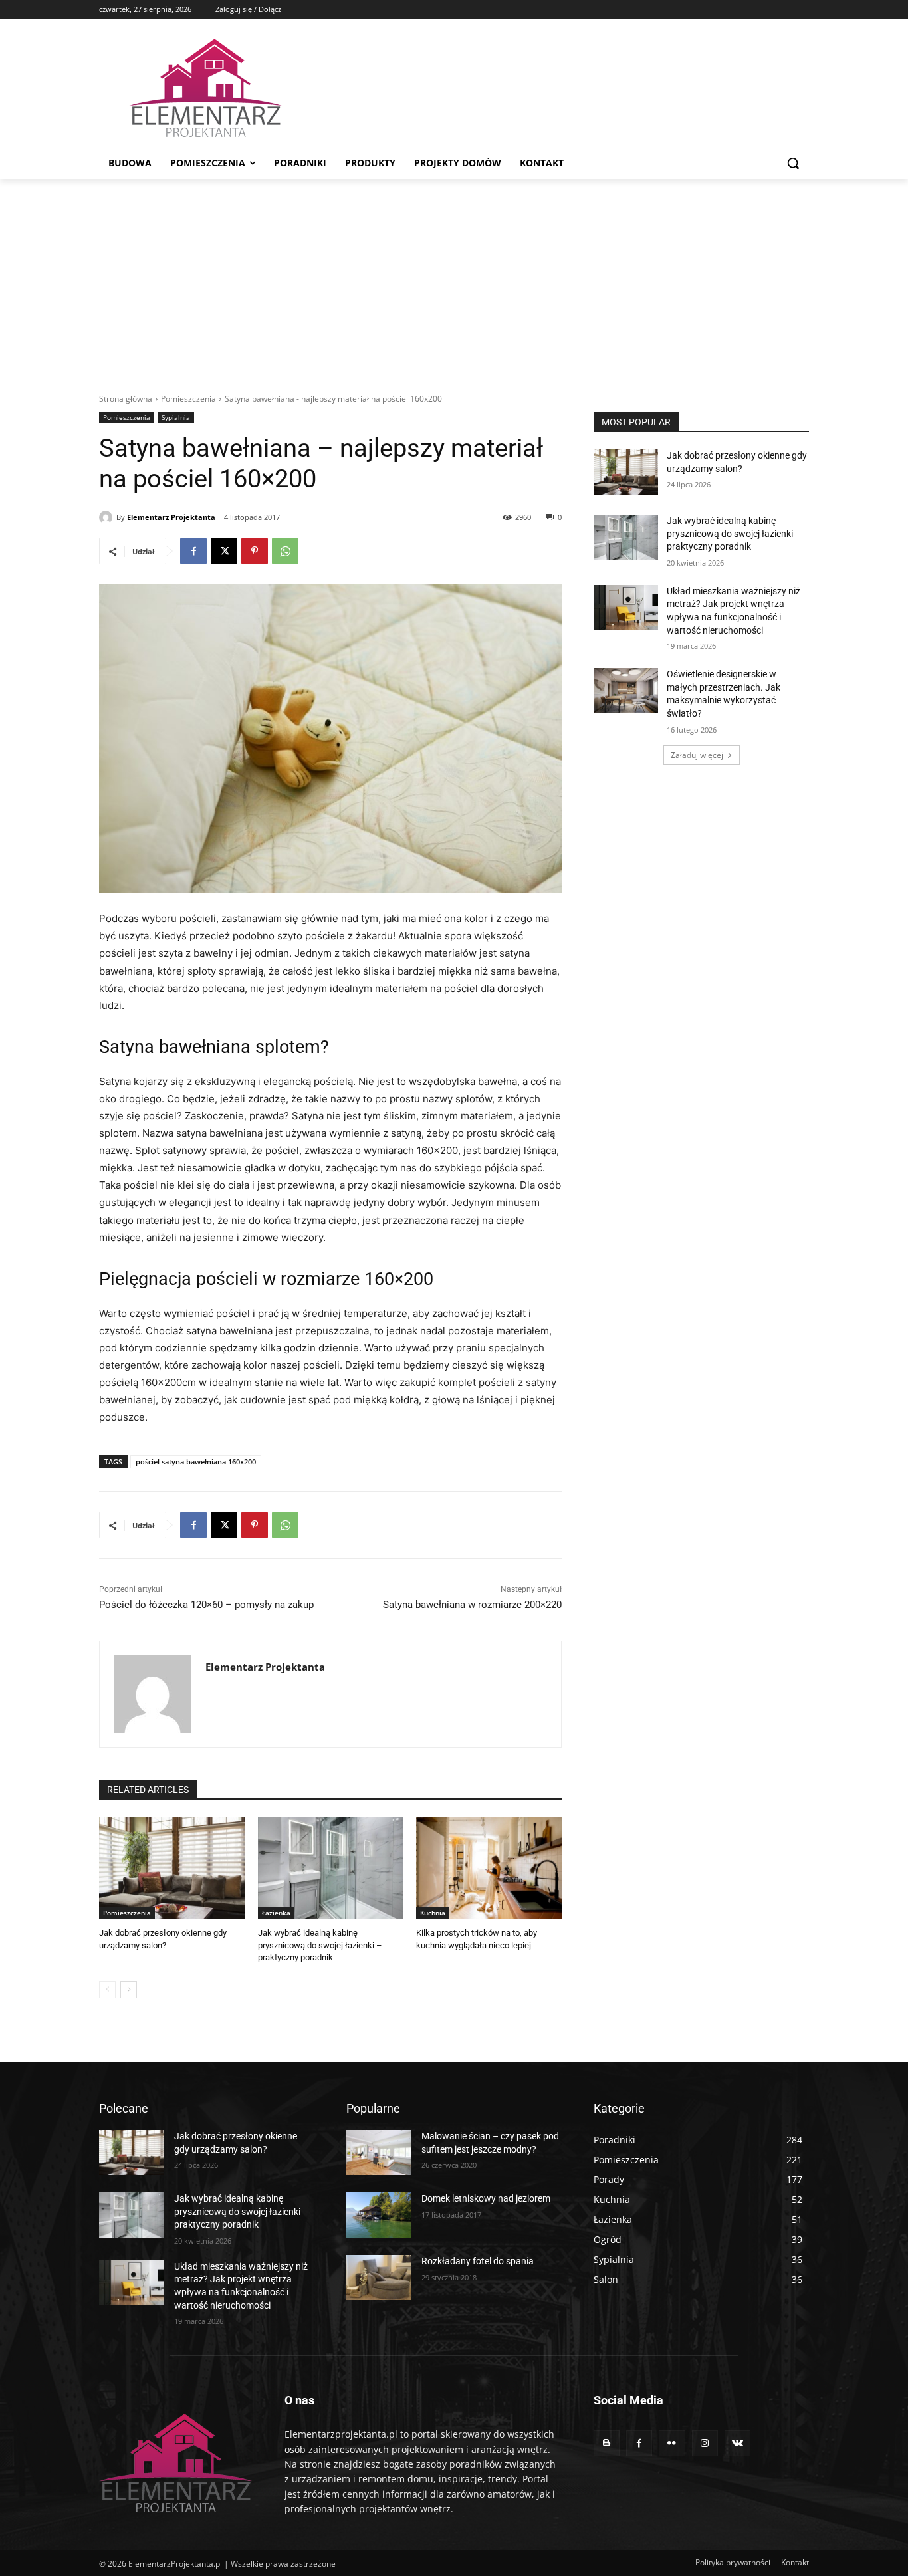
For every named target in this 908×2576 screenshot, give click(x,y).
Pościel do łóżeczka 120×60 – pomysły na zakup (206, 1605)
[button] (793, 163)
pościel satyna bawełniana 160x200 (196, 1462)
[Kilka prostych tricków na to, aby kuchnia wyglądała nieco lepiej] (489, 1868)
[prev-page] (107, 1990)
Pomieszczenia (188, 399)
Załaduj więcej (697, 755)
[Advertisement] (454, 279)
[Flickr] (672, 2443)
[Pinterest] (255, 551)
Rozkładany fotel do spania (478, 2261)
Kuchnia (433, 1913)
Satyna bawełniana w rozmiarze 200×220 (472, 1605)
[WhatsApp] (285, 551)
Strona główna (126, 399)
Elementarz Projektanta (171, 517)
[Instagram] (705, 2443)
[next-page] (129, 1990)
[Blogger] (607, 2443)
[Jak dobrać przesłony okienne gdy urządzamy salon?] (172, 1868)
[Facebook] (193, 551)
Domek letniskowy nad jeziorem (486, 2198)
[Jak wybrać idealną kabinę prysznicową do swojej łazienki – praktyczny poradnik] (331, 1868)
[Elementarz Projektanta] (108, 517)
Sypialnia (176, 417)
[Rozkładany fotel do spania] (379, 2278)
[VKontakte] (738, 2443)
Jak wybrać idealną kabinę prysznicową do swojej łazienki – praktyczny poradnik (320, 1945)
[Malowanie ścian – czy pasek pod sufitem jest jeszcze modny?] (379, 2153)
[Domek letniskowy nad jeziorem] (379, 2215)
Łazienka (276, 1913)
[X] (224, 551)
